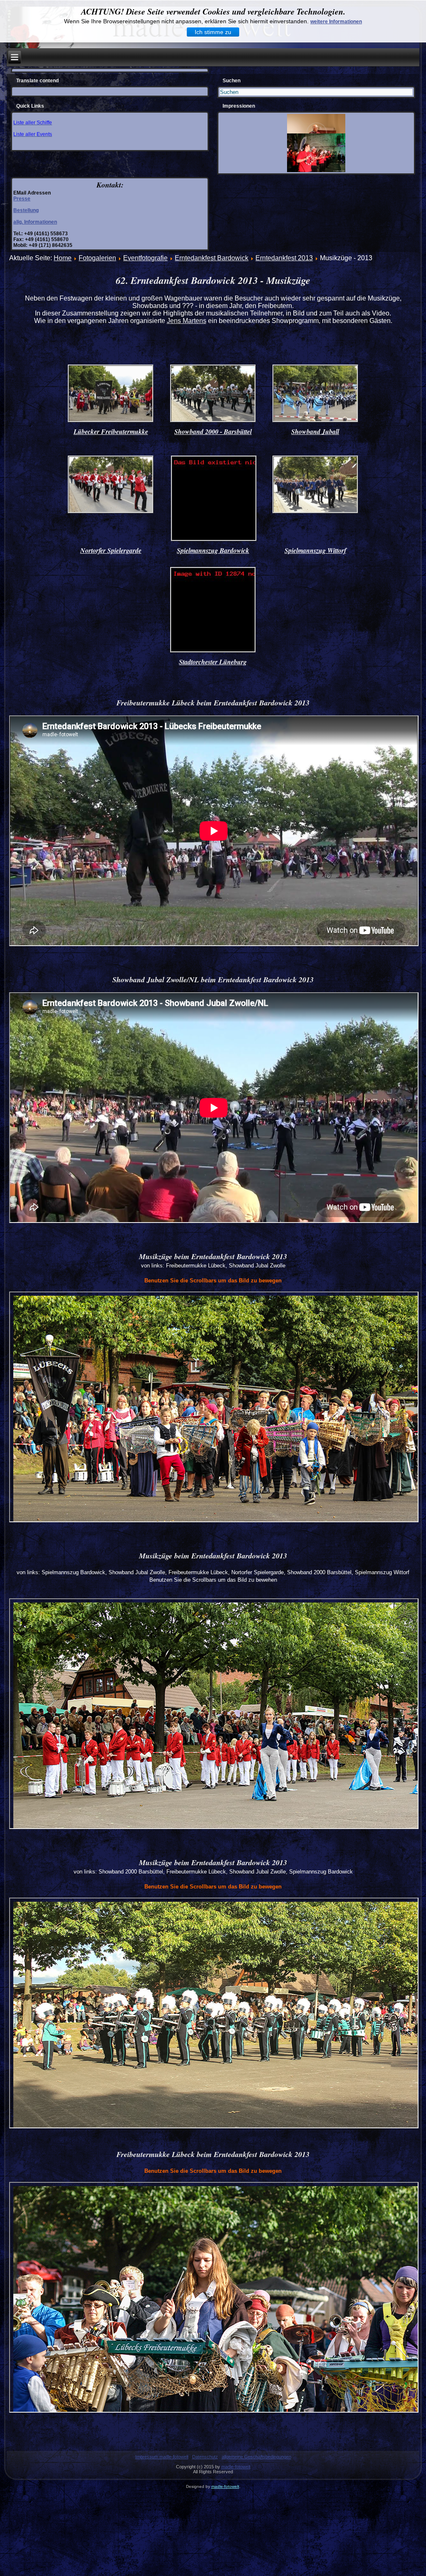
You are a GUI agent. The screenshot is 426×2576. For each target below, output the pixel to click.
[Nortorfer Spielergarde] (111, 512)
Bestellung (26, 210)
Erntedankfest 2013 (284, 258)
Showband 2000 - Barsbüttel (213, 431)
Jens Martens (187, 321)
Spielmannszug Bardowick (213, 550)
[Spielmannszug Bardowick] (214, 540)
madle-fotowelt (236, 2467)
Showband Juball (315, 431)
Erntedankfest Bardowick (212, 258)
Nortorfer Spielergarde (111, 550)
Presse (22, 199)
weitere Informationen (336, 22)
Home (63, 258)
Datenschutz (205, 2457)
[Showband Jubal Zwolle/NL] (315, 421)
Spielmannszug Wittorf (315, 550)
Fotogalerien (97, 258)
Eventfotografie (145, 258)
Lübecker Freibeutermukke (111, 431)
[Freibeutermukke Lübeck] (111, 421)
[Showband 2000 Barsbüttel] (213, 421)
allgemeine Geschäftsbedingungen (256, 2457)
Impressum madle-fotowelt (162, 2457)
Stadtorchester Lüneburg (213, 662)
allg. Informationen (35, 222)
